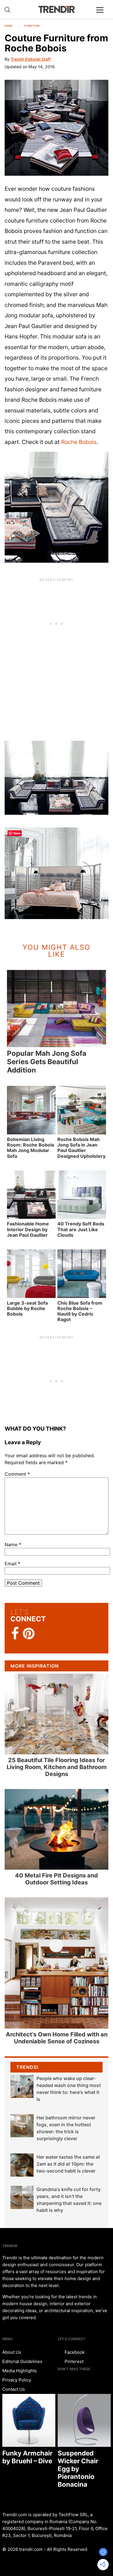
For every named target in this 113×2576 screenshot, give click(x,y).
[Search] (8, 10)
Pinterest (73, 2361)
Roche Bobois (79, 442)
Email (12, 1564)
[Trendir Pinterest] (29, 1634)
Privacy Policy (17, 2380)
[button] (57, 128)
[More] (102, 14)
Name (13, 1545)
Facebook (74, 2352)
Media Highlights (20, 2371)
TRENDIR (57, 9)
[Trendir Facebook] (15, 1634)
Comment (17, 1474)
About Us (12, 2352)
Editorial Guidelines (22, 2361)
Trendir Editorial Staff (31, 59)
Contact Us (14, 2389)
